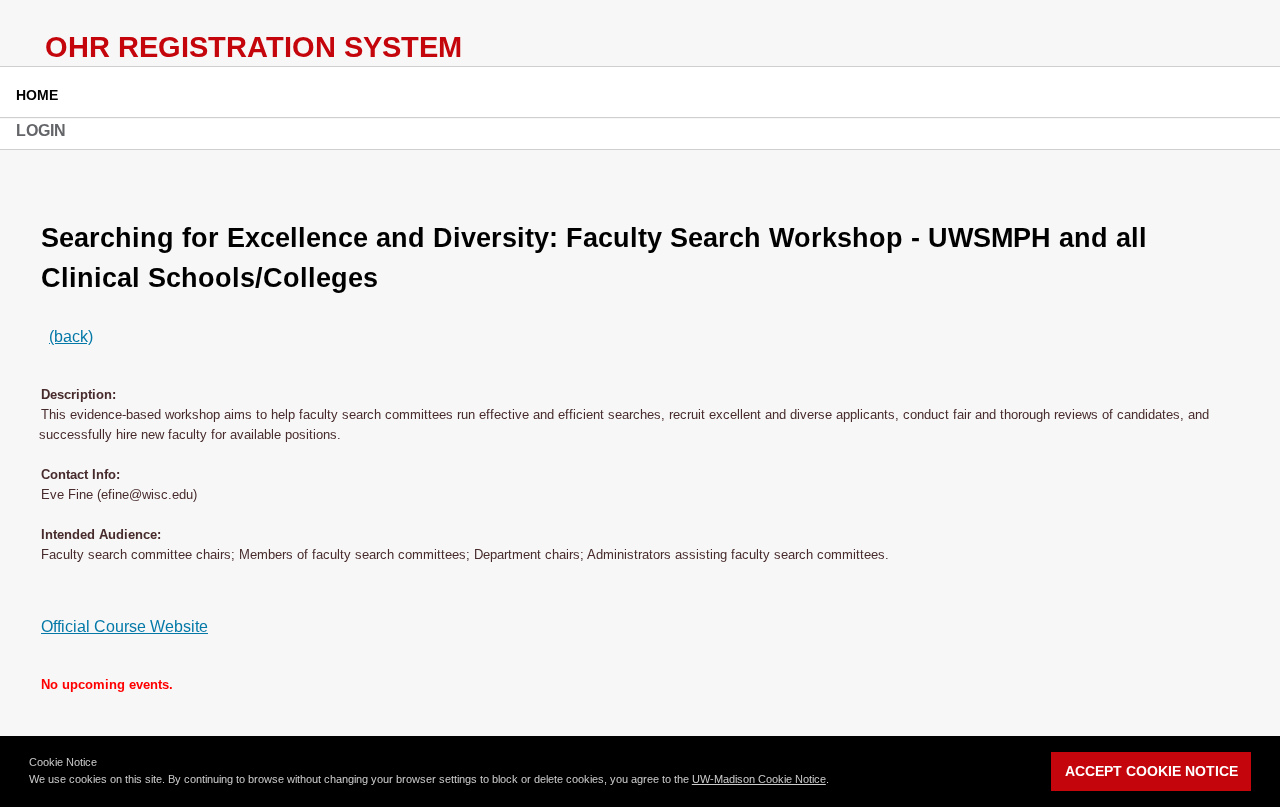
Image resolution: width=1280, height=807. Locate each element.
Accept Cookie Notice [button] (1151, 771)
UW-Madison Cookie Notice (759, 779)
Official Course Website (124, 626)
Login (41, 130)
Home (37, 95)
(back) (71, 336)
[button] (834, 781)
